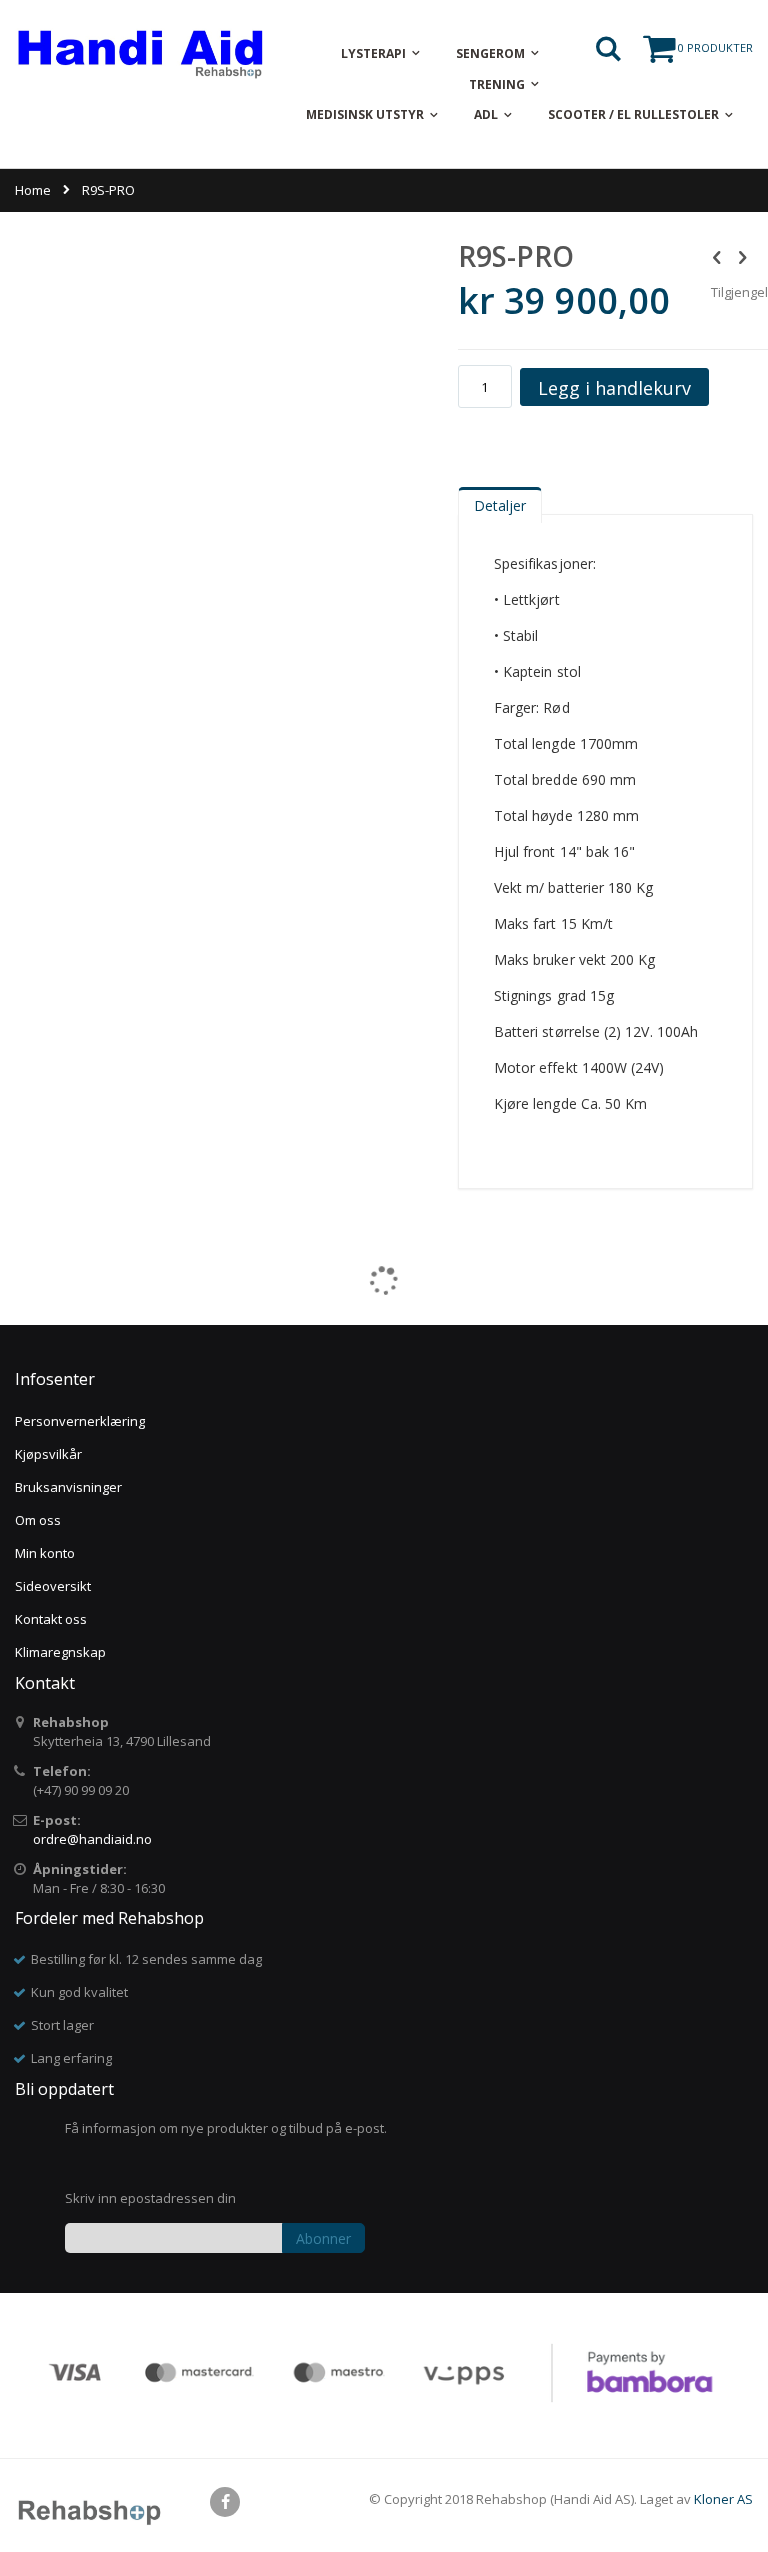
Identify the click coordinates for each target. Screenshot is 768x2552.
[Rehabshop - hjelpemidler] (140, 53)
